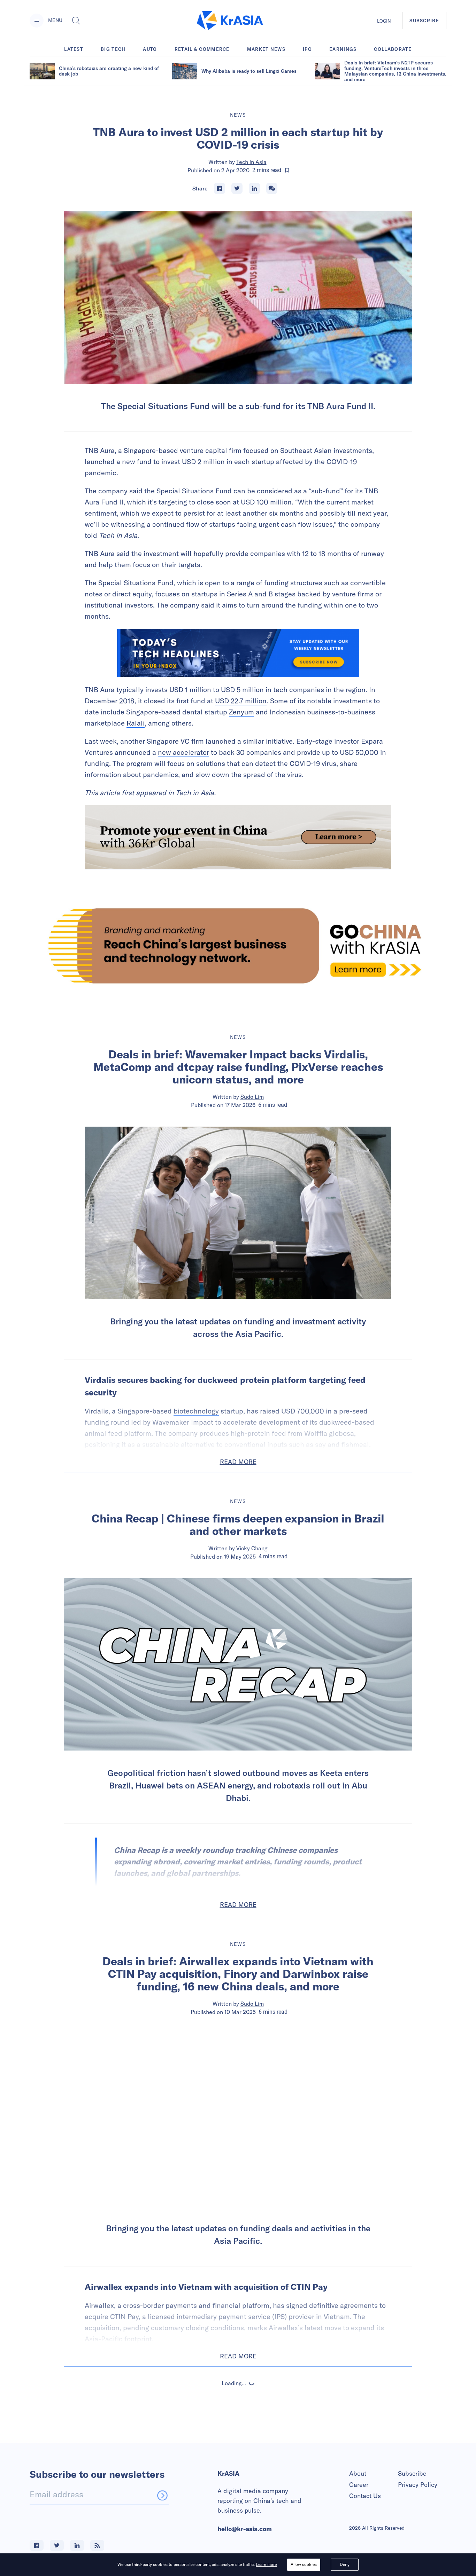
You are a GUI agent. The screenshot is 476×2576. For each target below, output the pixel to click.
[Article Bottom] (238, 837)
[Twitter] (237, 188)
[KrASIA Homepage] (230, 21)
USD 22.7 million (241, 701)
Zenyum (241, 712)
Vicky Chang (252, 1548)
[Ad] (238, 946)
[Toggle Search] (76, 21)
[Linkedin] (254, 188)
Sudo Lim (252, 1097)
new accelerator (183, 752)
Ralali (136, 723)
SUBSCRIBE (424, 21)
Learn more (266, 2564)
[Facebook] (220, 188)
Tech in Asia (251, 162)
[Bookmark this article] (287, 170)
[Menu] (37, 21)
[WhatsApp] (272, 188)
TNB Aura (100, 450)
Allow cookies (304, 2564)
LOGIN (384, 21)
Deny (345, 2564)
